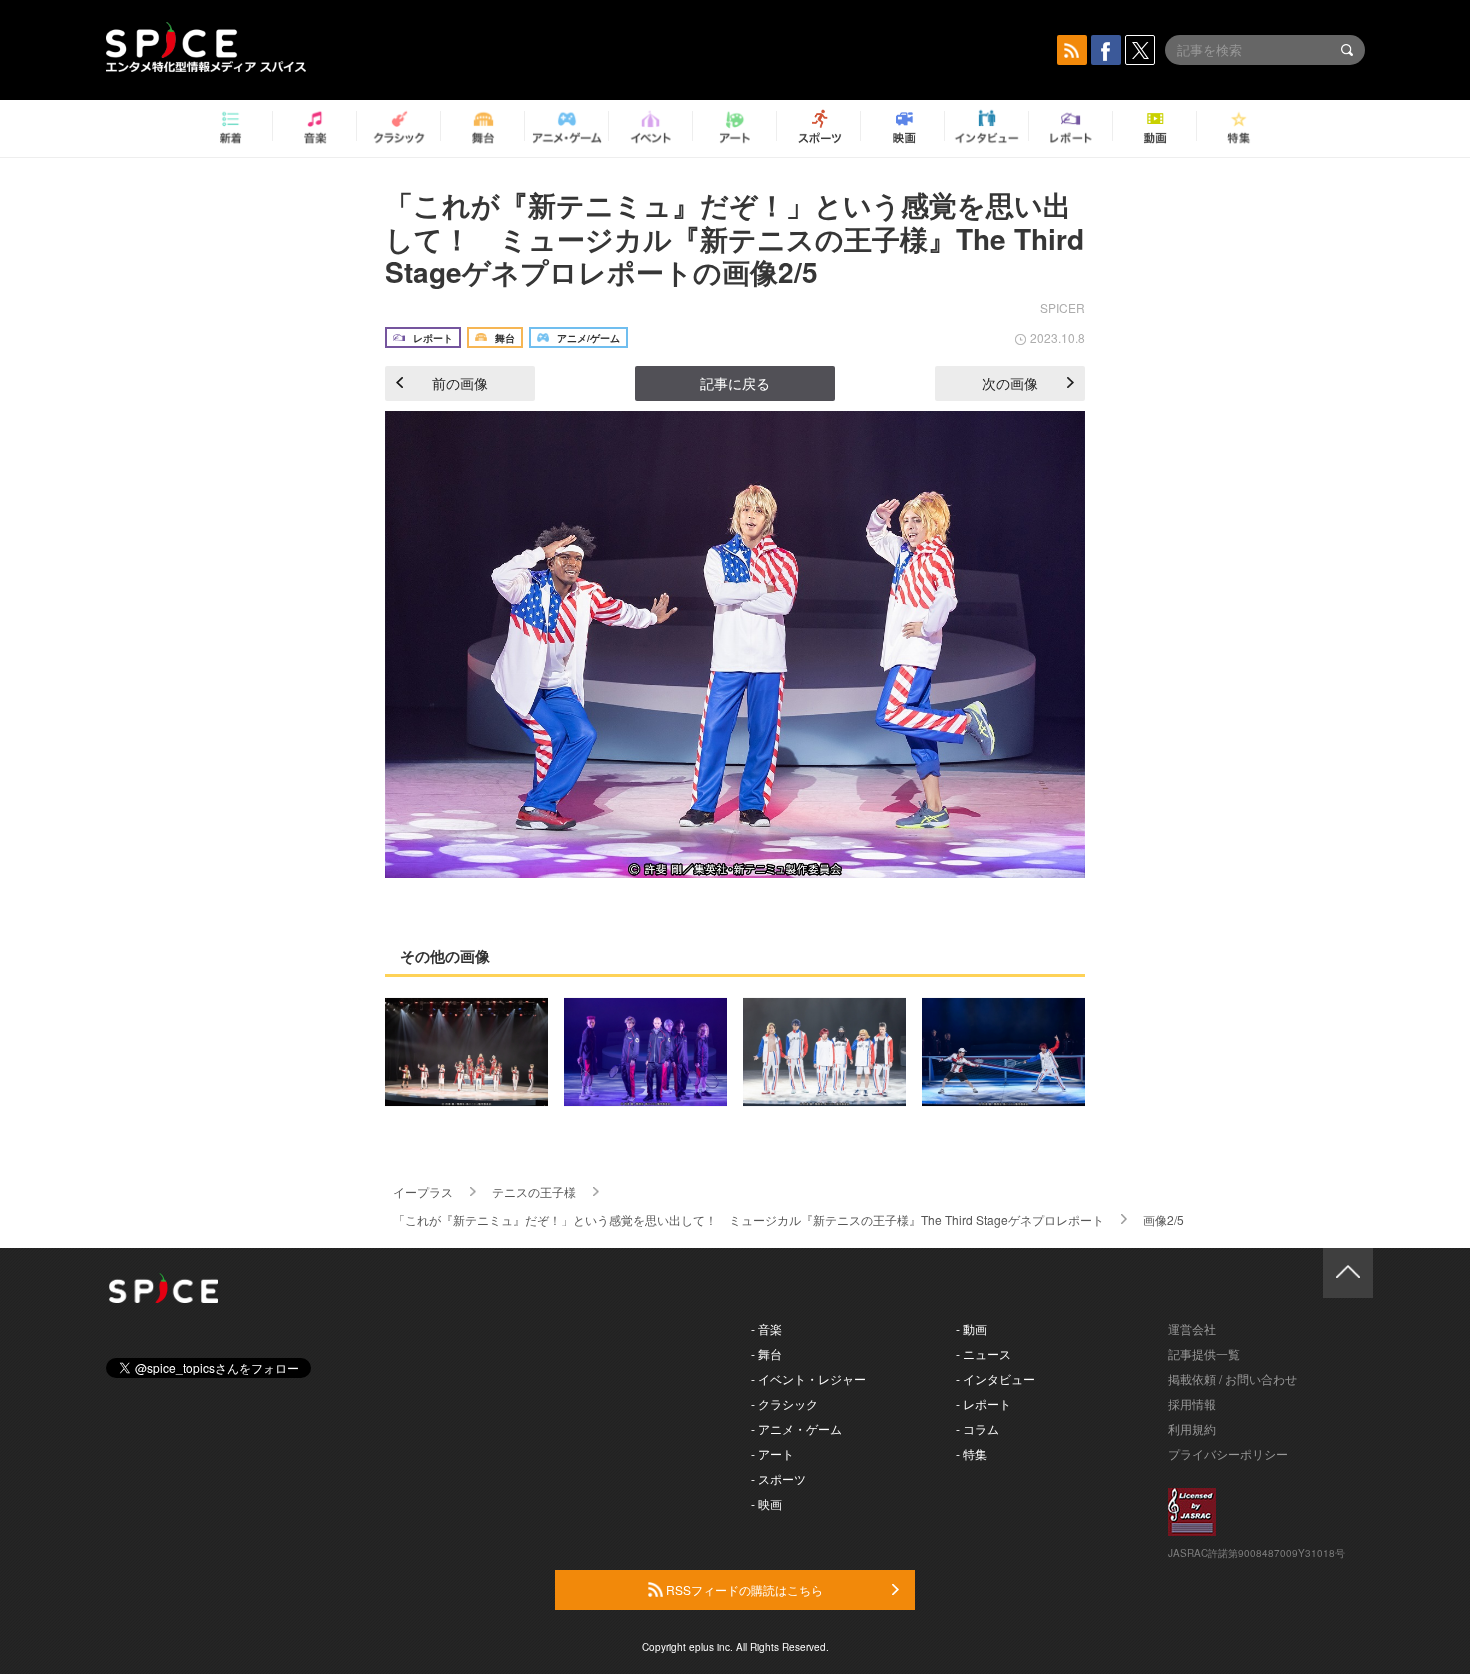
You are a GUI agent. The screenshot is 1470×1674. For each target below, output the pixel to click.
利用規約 (1192, 1428)
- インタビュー (995, 1378)
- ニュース (983, 1353)
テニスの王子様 (534, 1191)
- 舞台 (766, 1353)
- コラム (977, 1428)
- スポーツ (778, 1478)
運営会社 (1192, 1328)
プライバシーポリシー (1228, 1453)
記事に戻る (735, 383)
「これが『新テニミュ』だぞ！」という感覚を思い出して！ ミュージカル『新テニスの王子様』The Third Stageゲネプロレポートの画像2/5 (734, 238)
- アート (772, 1453)
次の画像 (1010, 383)
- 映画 (766, 1503)
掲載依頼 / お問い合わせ (1232, 1378)
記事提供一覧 (1204, 1353)
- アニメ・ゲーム (796, 1428)
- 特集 (971, 1453)
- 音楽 (766, 1328)
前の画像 (460, 383)
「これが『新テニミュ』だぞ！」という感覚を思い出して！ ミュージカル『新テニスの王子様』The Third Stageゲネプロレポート (748, 1219)
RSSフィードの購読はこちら (743, 1589)
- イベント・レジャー (808, 1378)
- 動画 (971, 1328)
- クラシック (784, 1403)
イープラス (423, 1191)
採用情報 (1192, 1403)
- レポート (983, 1403)
